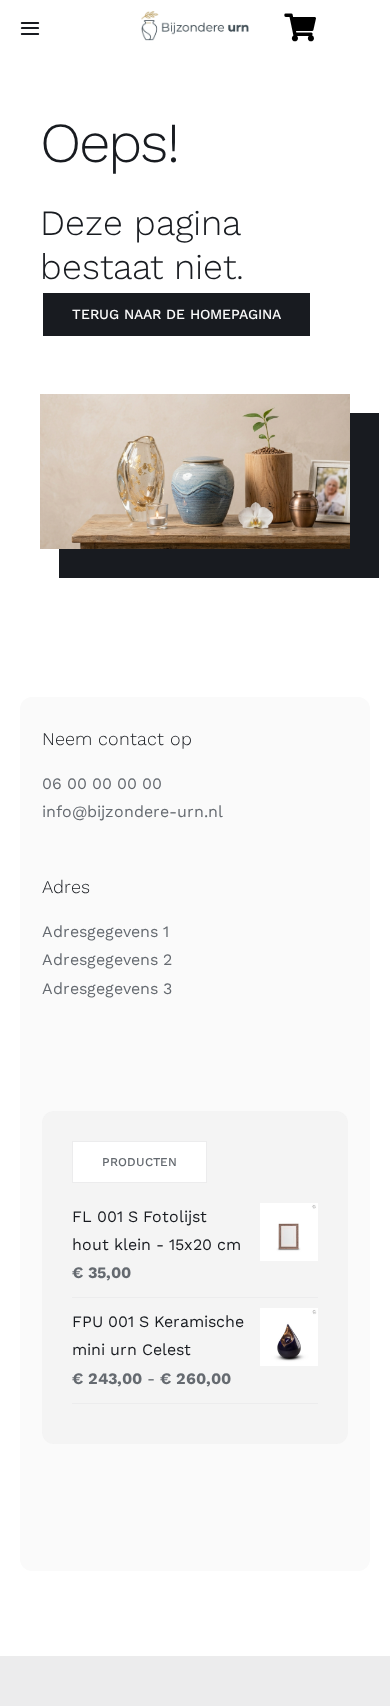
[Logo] (194, 18)
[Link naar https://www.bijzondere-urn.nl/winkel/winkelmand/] (300, 28)
